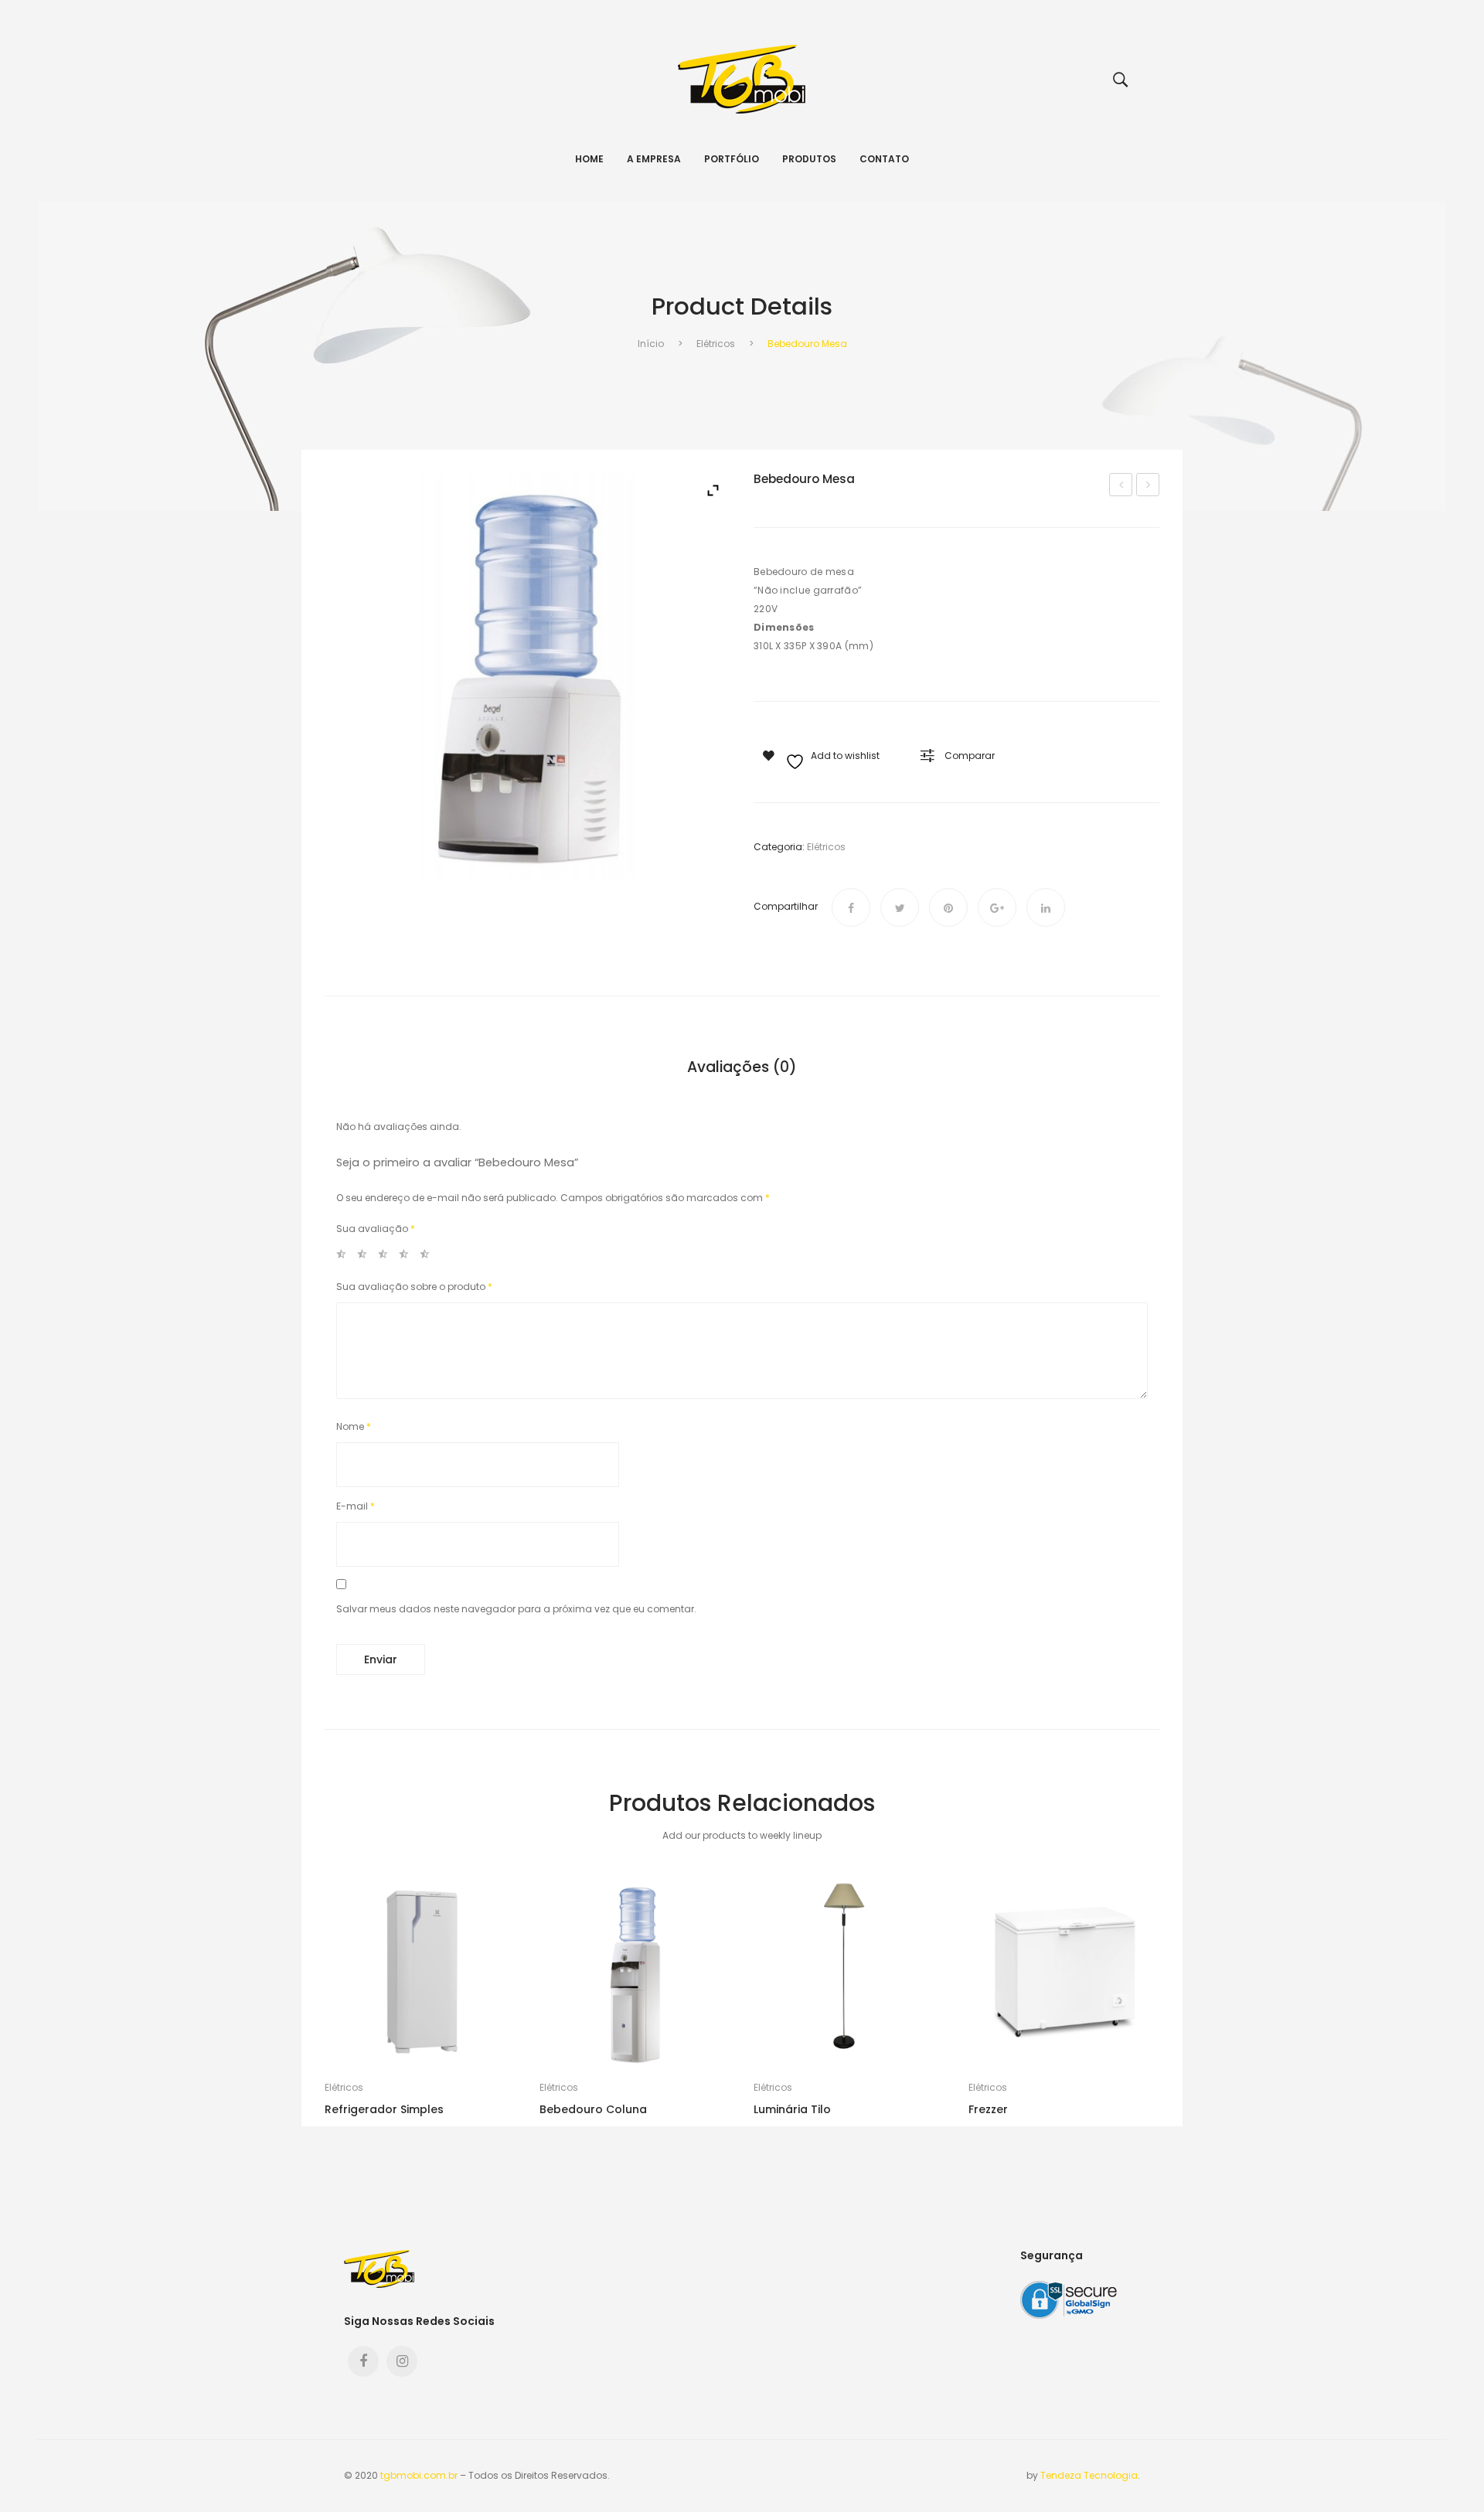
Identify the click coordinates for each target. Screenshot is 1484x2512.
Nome (354, 1426)
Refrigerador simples (384, 2109)
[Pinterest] (948, 907)
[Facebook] (851, 907)
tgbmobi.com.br (419, 2475)
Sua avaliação (376, 1229)
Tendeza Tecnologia (1089, 2475)
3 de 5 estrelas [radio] (387, 1257)
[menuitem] (589, 159)
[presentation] (325, 2001)
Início (651, 344)
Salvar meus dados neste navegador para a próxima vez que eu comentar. (516, 1609)
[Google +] (997, 907)
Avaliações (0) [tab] (742, 1068)
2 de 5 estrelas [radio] (366, 1257)
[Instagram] (402, 2361)
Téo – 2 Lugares (1122, 486)
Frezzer (988, 2109)
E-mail (356, 1506)
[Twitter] (900, 907)
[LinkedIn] (1046, 907)
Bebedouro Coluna (1148, 486)
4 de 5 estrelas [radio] (408, 1257)
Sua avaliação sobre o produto (414, 1287)
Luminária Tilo (792, 2109)
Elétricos (716, 344)
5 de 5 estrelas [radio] (429, 1257)
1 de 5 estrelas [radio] (345, 1257)
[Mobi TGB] (742, 78)
